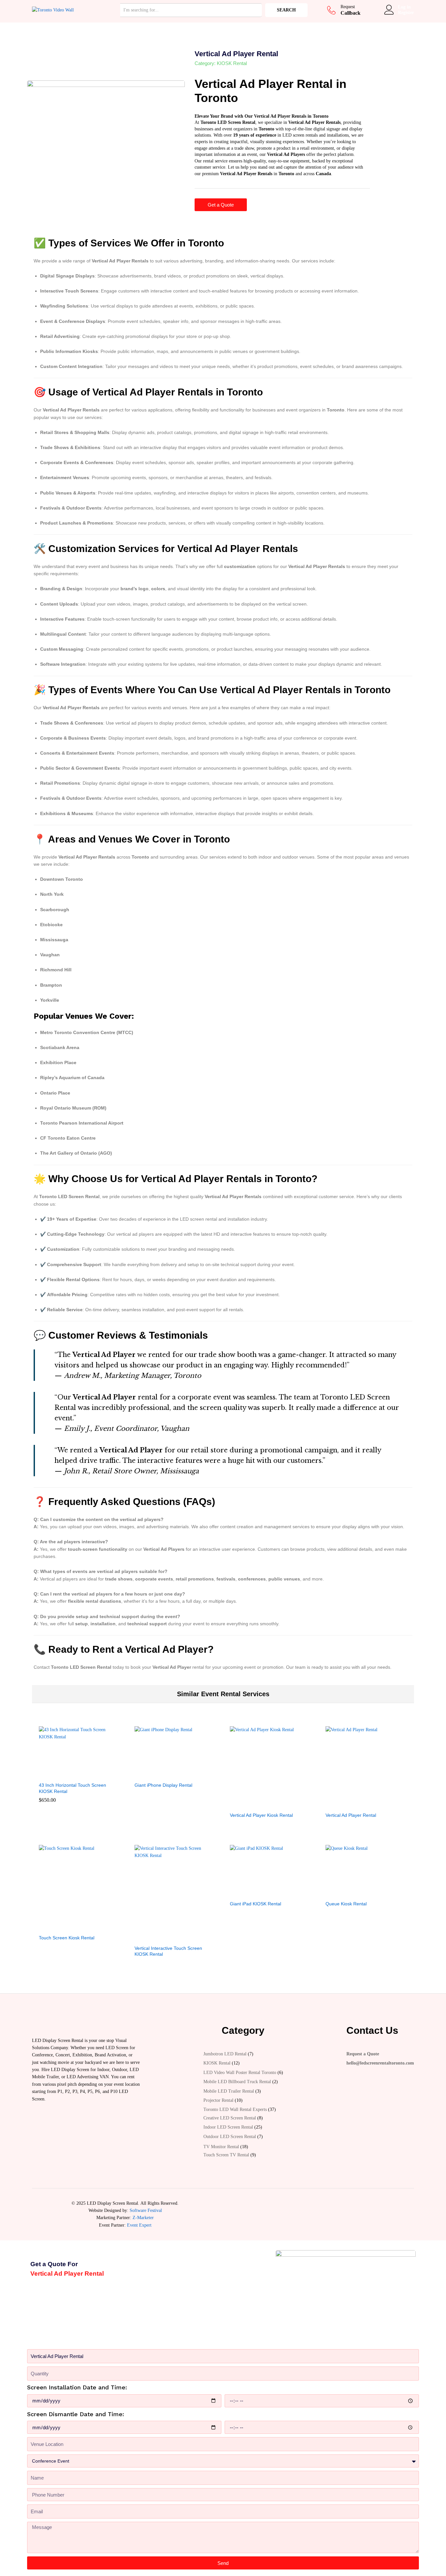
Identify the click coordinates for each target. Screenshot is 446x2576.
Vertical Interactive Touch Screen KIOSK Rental (168, 1951)
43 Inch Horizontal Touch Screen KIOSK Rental (72, 1788)
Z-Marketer (143, 2218)
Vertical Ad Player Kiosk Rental (261, 1815)
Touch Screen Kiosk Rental (67, 1938)
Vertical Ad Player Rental (351, 1815)
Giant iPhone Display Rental (163, 1785)
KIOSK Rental (232, 63)
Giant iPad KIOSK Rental (255, 1904)
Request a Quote (363, 2054)
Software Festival (146, 2210)
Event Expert (139, 2225)
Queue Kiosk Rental (346, 1904)
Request (348, 7)
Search (286, 10)
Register (406, 13)
